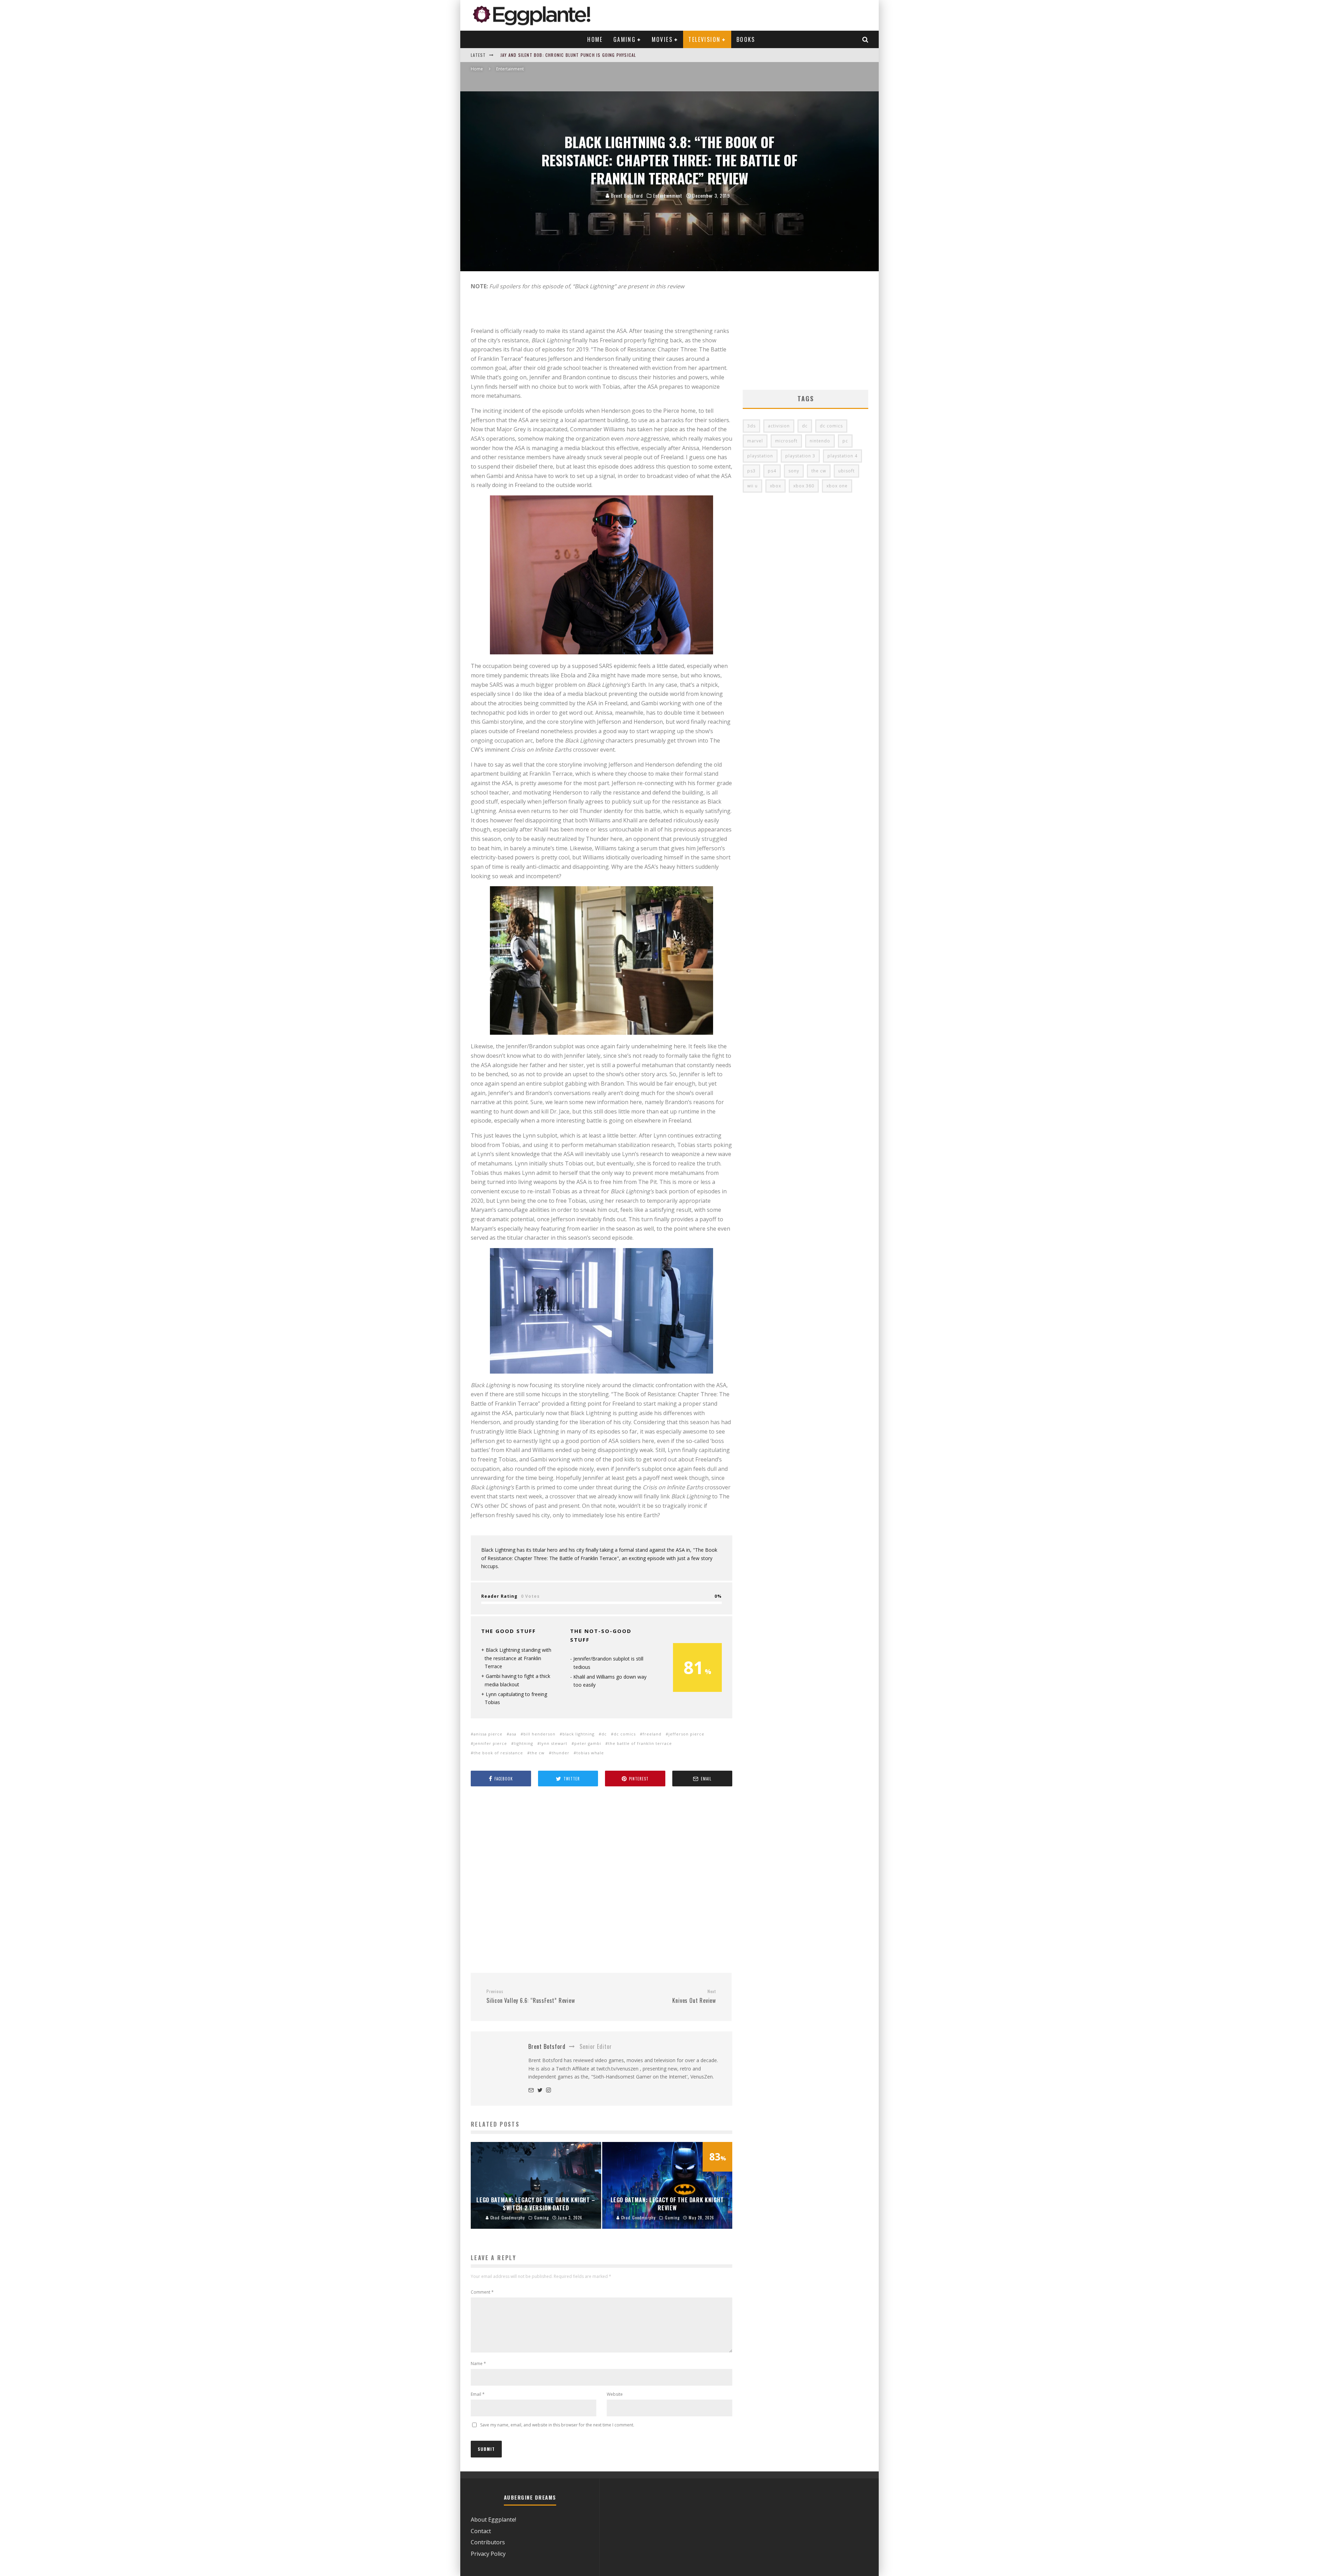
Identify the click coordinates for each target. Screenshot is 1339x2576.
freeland (652, 1734)
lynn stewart (554, 1743)
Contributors (488, 2542)
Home (595, 39)
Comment (482, 2292)
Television (704, 39)
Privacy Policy (488, 2554)
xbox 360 (804, 486)
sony (794, 471)
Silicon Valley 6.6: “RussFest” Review (531, 1997)
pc (845, 441)
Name (478, 2364)
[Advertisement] (602, 1880)
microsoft (786, 441)
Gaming (625, 39)
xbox (776, 486)
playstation (760, 456)
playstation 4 (842, 456)
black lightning (578, 1734)
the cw (537, 1753)
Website (615, 2394)
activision (779, 426)
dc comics (625, 1734)
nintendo (820, 441)
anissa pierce (488, 1734)
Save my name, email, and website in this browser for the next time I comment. (557, 2425)
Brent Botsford (626, 195)
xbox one (837, 486)
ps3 (751, 471)
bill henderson (539, 1734)
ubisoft (846, 471)
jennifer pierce (490, 1743)
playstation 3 (800, 456)
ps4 (772, 471)
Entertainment (668, 196)
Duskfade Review (519, 55)
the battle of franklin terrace (640, 1743)
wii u (752, 486)
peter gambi (588, 1743)
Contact (481, 2531)
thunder (561, 1753)
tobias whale (590, 1753)
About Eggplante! (493, 2520)
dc (604, 1734)
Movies (662, 39)
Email (478, 2394)
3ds (751, 426)
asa (513, 1734)
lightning (524, 1743)
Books (746, 39)
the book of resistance (498, 1753)
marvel (755, 441)
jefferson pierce (686, 1734)
